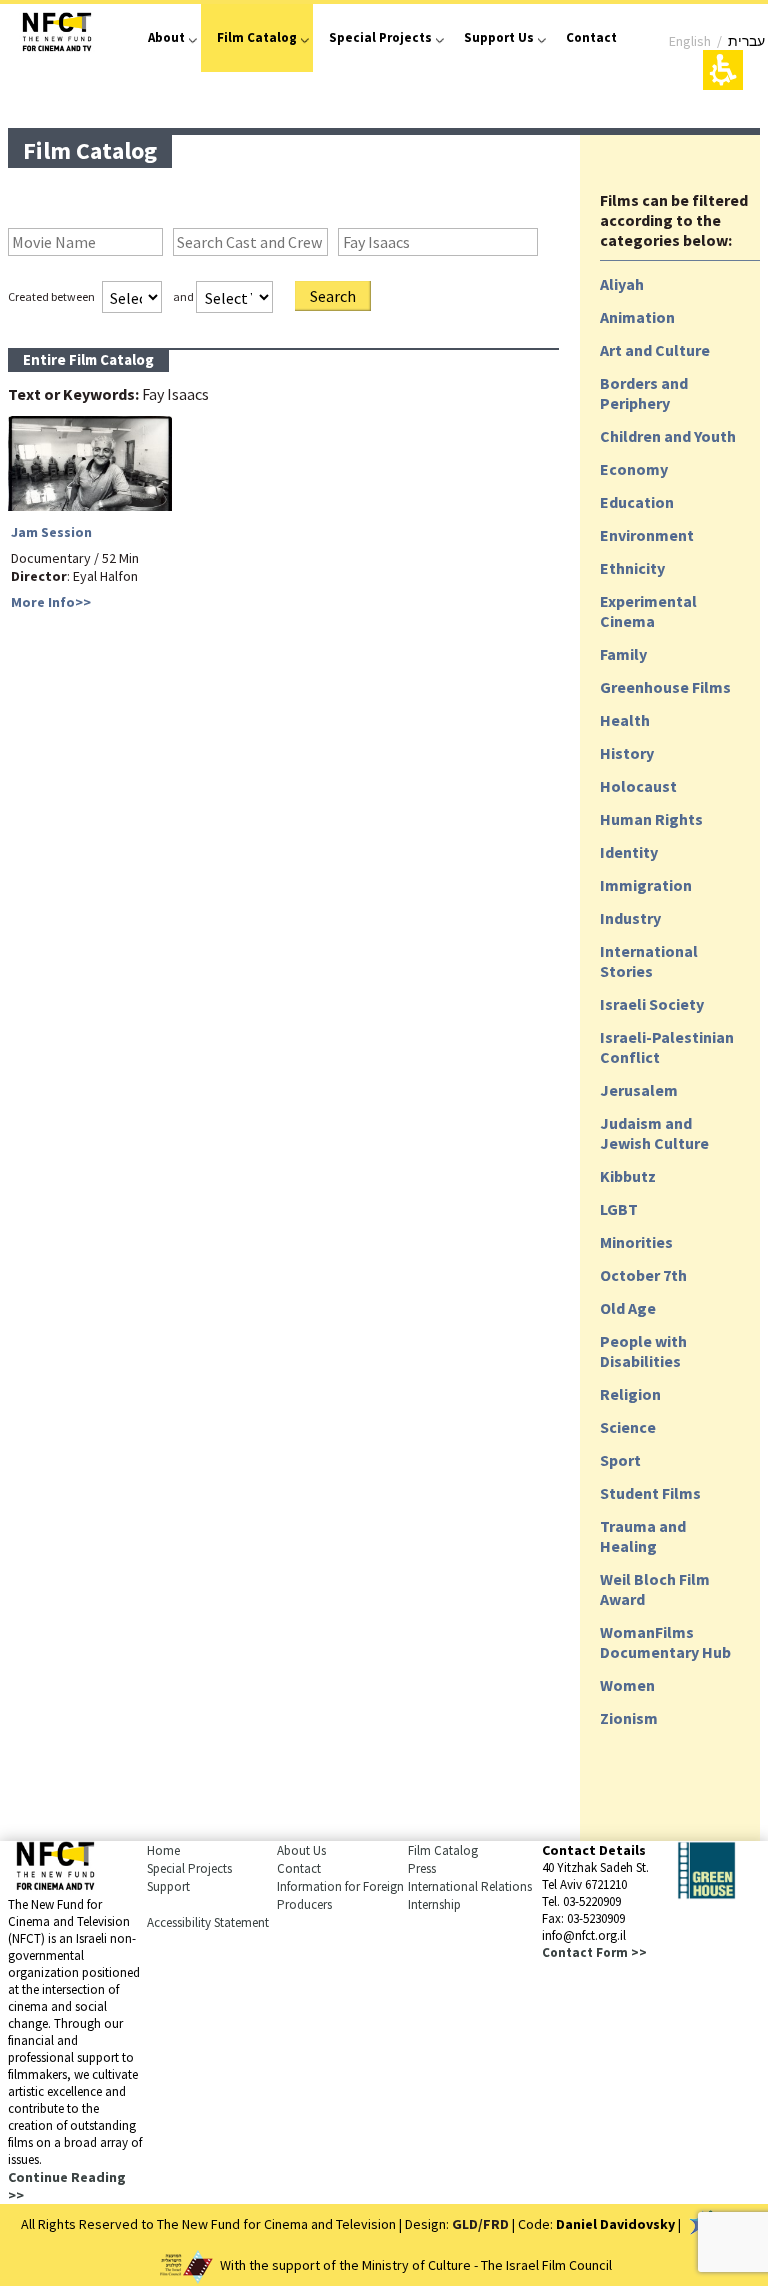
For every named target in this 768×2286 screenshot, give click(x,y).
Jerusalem (639, 1090)
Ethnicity (632, 568)
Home (163, 1850)
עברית (746, 41)
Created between (51, 296)
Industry (630, 918)
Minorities (636, 1242)
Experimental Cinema (648, 611)
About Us (301, 1850)
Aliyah (622, 284)
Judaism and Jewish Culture (654, 1133)
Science (628, 1427)
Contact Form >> (594, 1952)
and (183, 296)
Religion (630, 1394)
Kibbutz (628, 1176)
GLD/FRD (480, 2224)
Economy (634, 469)
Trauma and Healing (643, 1536)
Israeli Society (652, 1004)
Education (637, 502)
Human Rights (651, 819)
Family (623, 654)
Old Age (628, 1308)
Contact (591, 37)
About (166, 37)
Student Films (650, 1493)
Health (625, 720)
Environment (647, 535)
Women (627, 1685)
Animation (637, 317)
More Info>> (51, 602)
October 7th (643, 1275)
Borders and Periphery (644, 393)
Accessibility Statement (208, 1922)
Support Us (499, 37)
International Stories (649, 961)
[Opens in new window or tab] (706, 1894)
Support (168, 1886)
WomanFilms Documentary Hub (665, 1642)
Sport (620, 1460)
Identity (629, 852)
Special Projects (380, 37)
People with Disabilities (643, 1351)
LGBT (619, 1209)
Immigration (646, 885)
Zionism (629, 1718)
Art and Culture (655, 350)
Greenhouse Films (665, 687)
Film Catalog (257, 37)
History (627, 753)
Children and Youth (668, 436)
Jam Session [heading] (51, 532)
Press (422, 1868)
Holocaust (638, 786)
